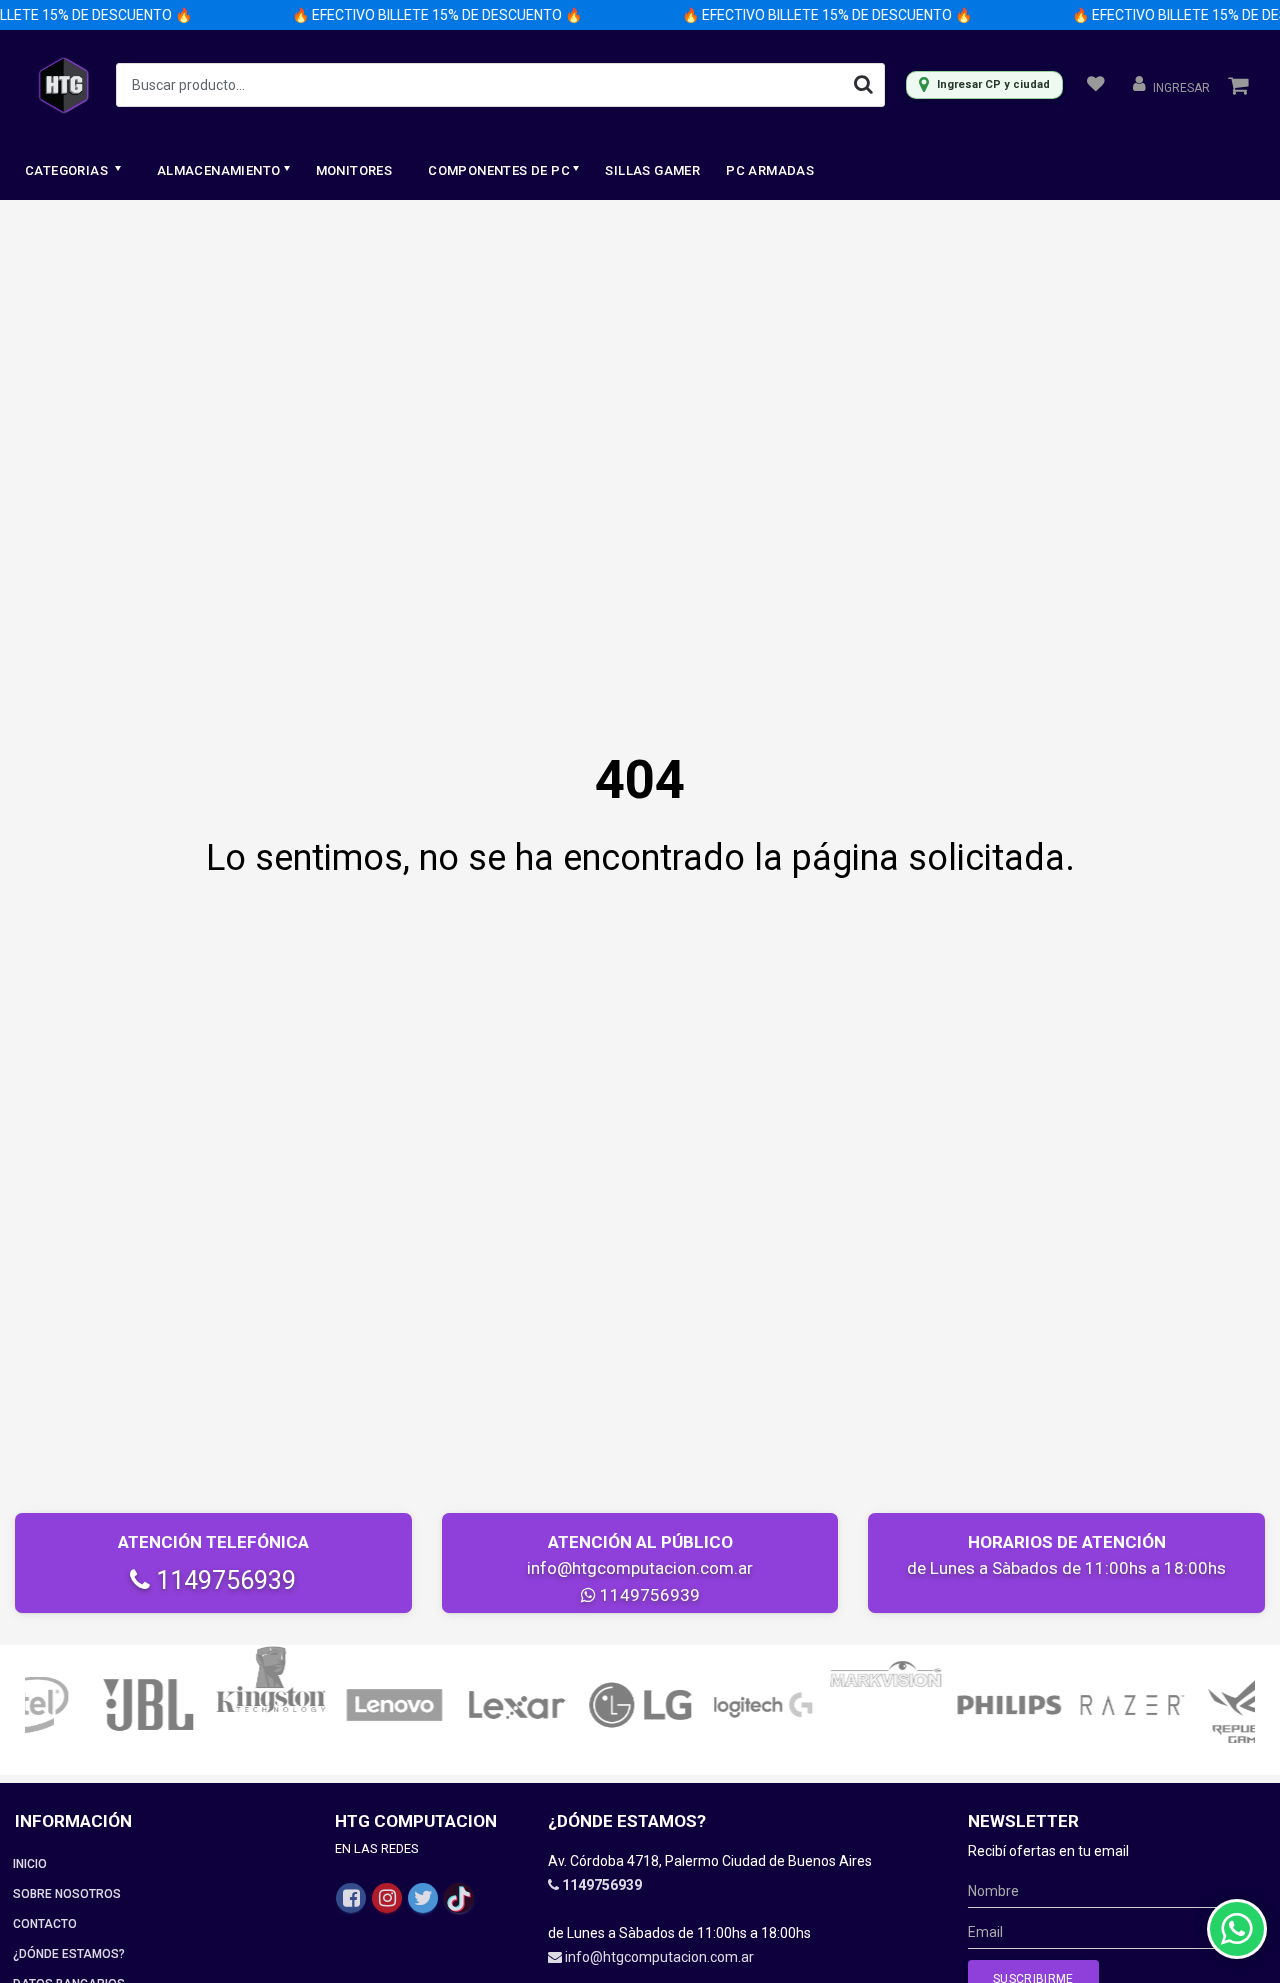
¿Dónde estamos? (69, 1954)
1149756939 (223, 1580)
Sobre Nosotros (67, 1894)
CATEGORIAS (68, 170)
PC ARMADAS (770, 170)
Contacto (45, 1924)
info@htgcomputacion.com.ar (640, 1568)
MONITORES (354, 170)
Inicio (30, 1864)
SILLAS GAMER (652, 170)
